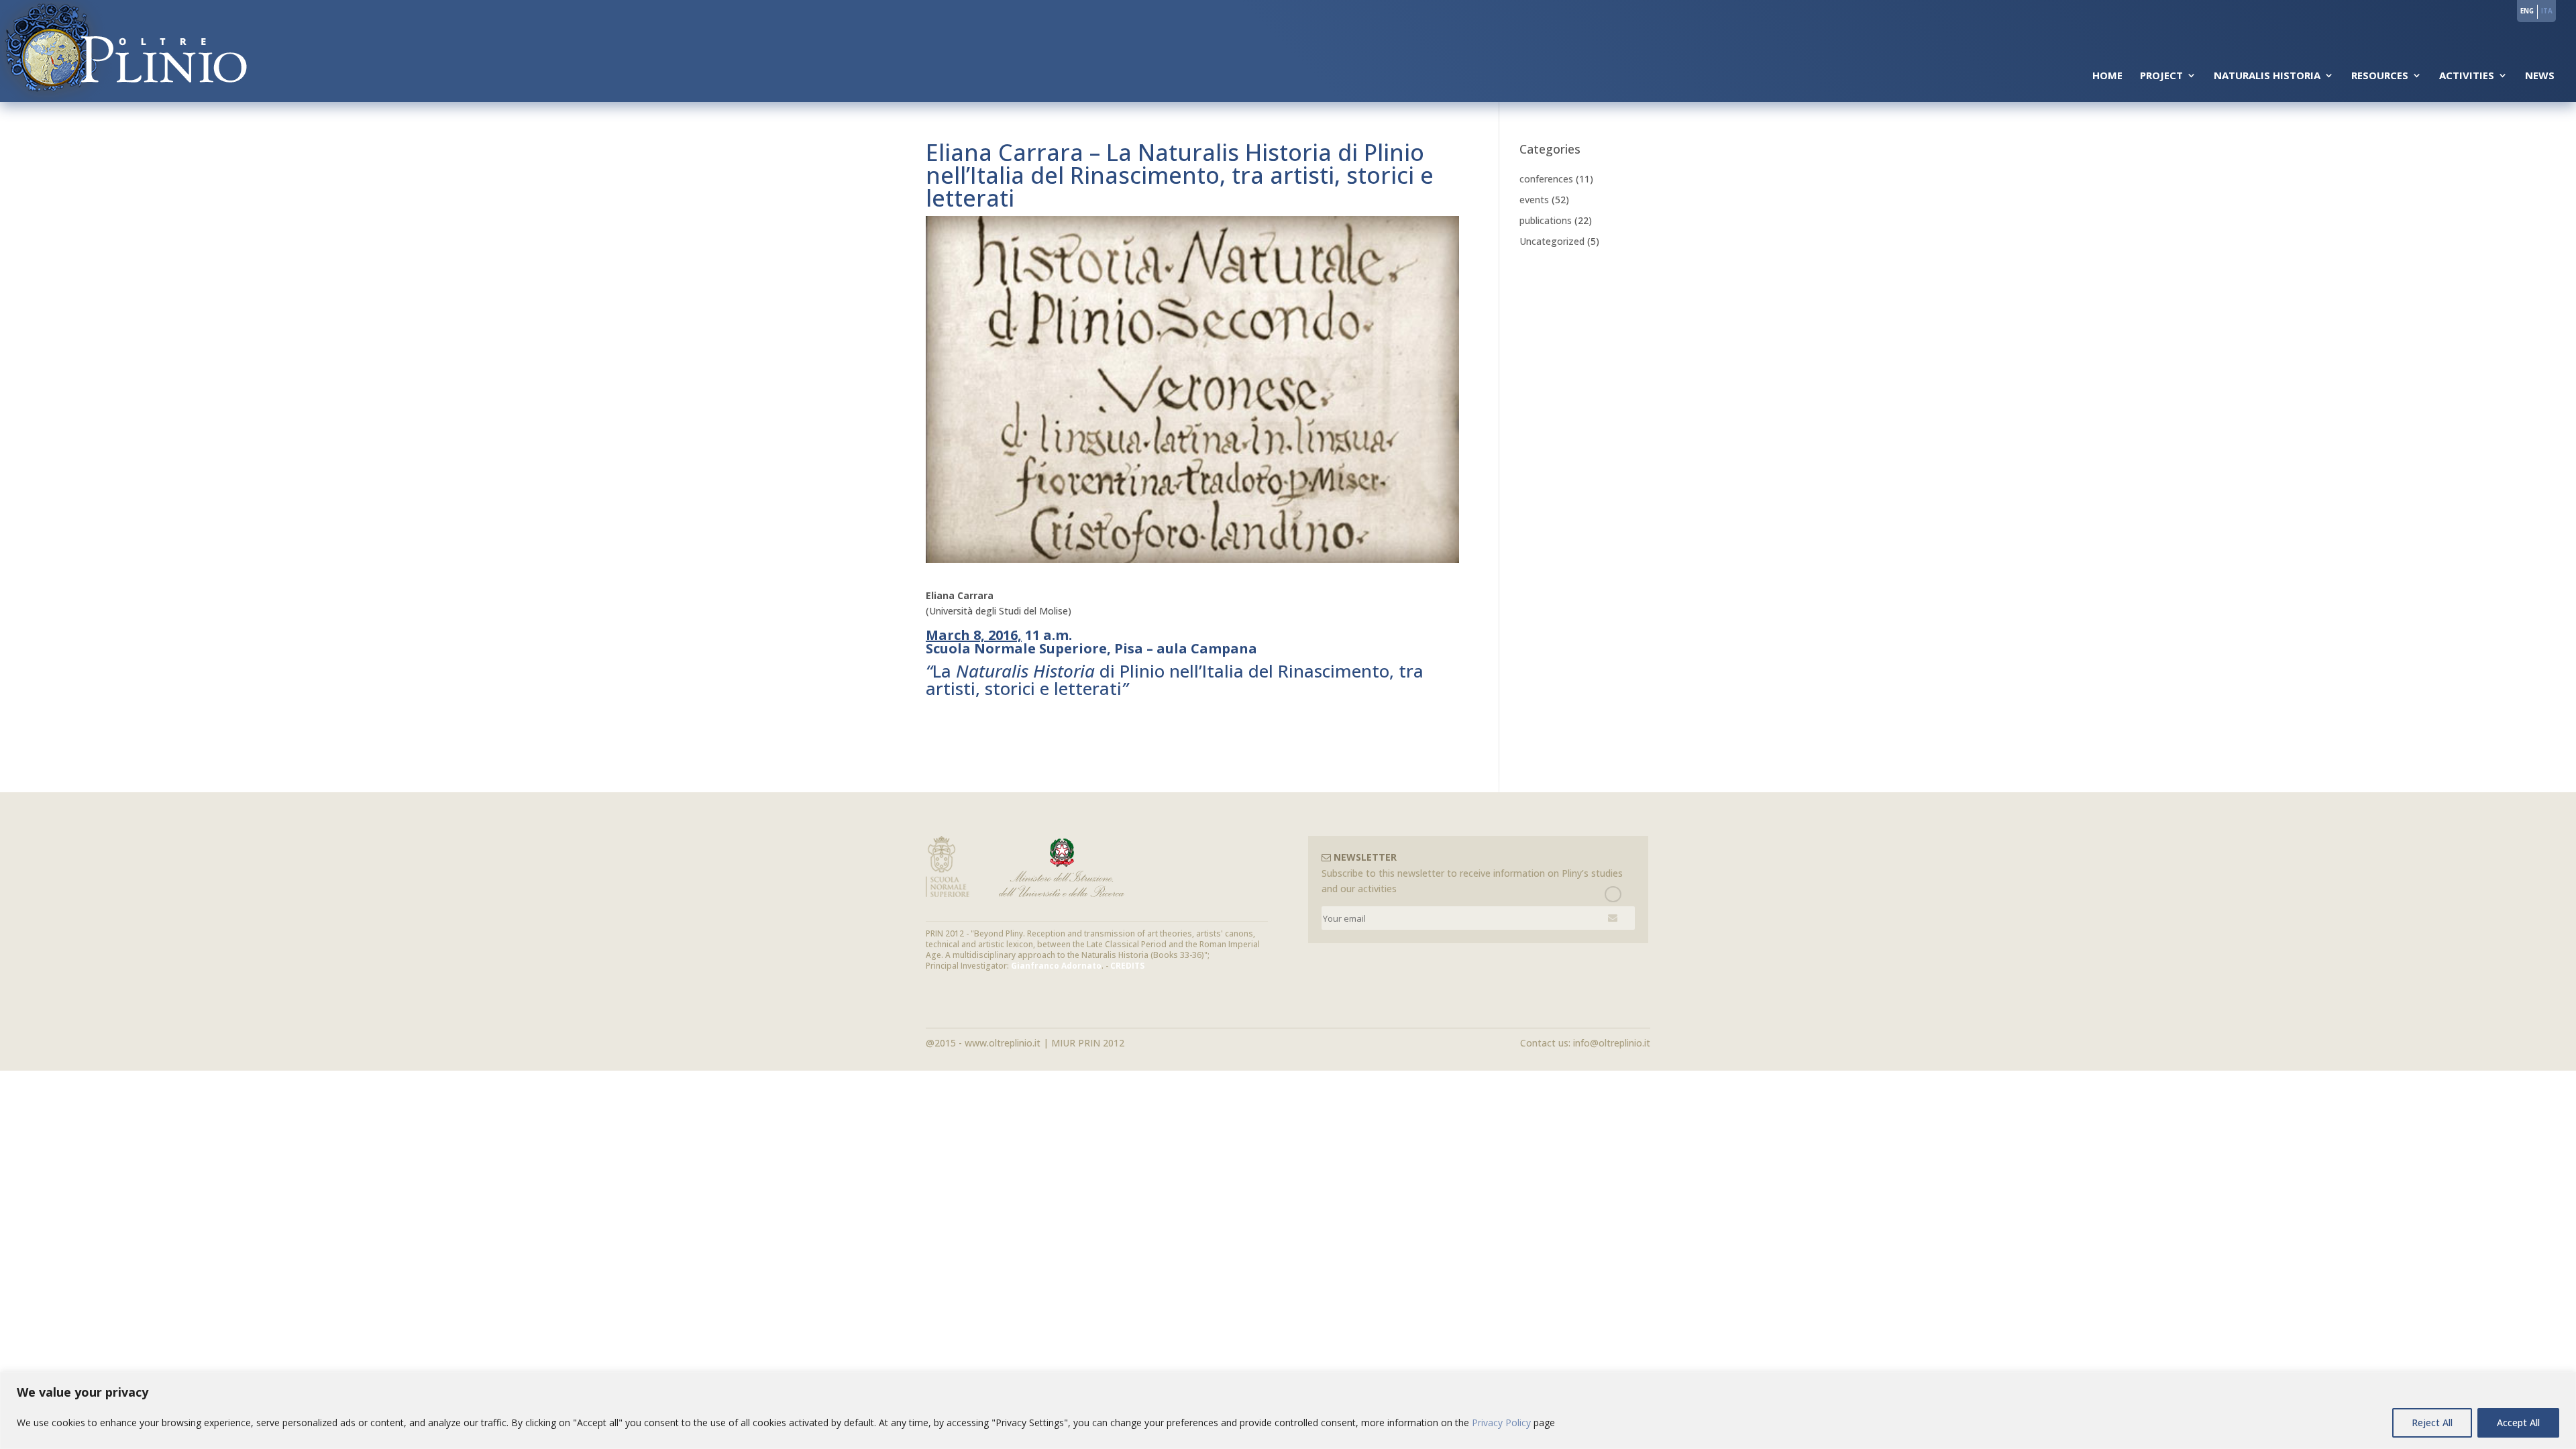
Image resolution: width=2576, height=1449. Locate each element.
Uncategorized (1552, 241)
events (1534, 200)
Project (2161, 76)
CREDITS (1127, 966)
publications (1546, 220)
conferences (1546, 179)
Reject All (2432, 1423)
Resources (2380, 76)
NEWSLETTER (1364, 857)
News (2540, 76)
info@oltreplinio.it (1612, 1043)
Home (2107, 76)
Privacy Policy (1501, 1423)
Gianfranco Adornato (1056, 966)
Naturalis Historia (2267, 76)
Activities (2467, 76)
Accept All (2518, 1423)
